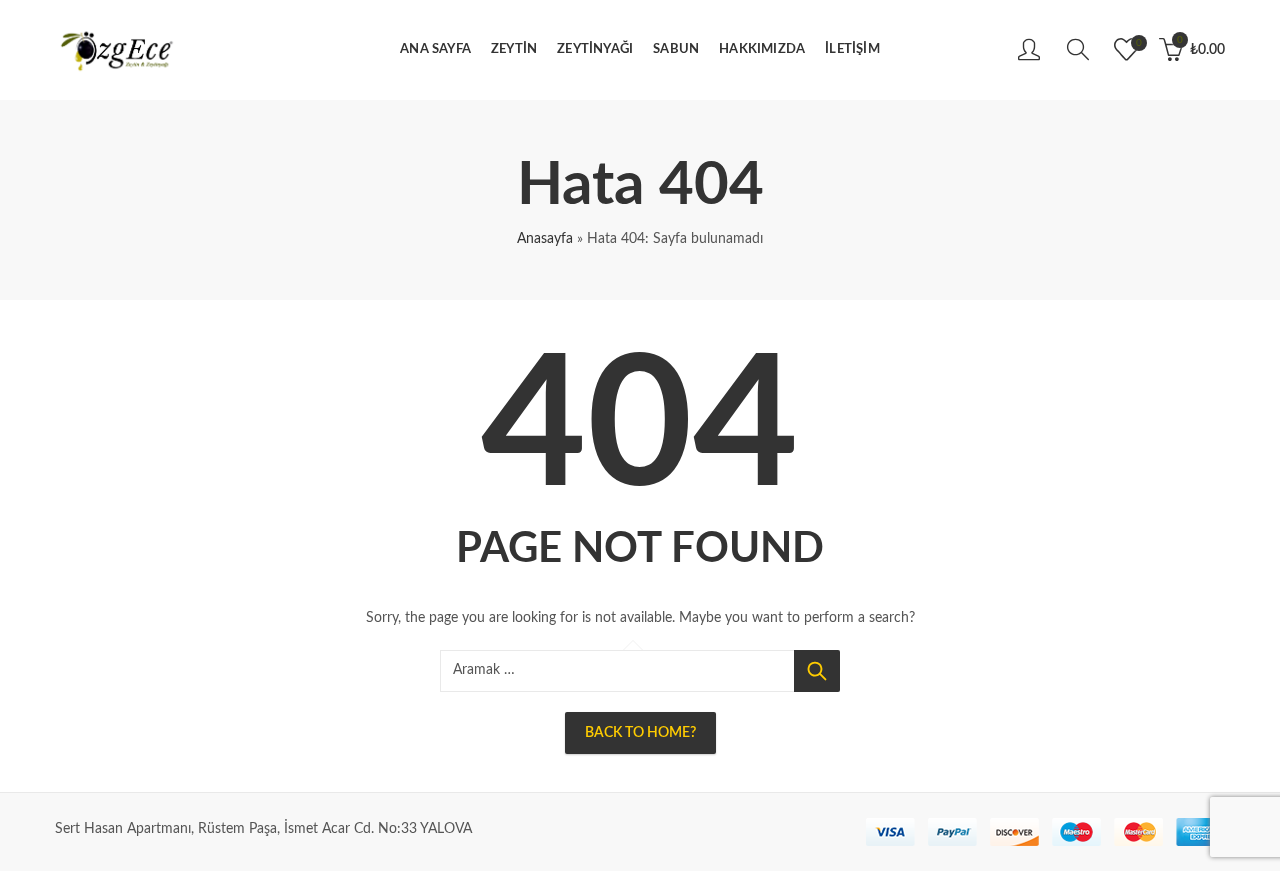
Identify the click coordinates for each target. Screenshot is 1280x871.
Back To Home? (640, 733)
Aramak (817, 671)
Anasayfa (545, 239)
